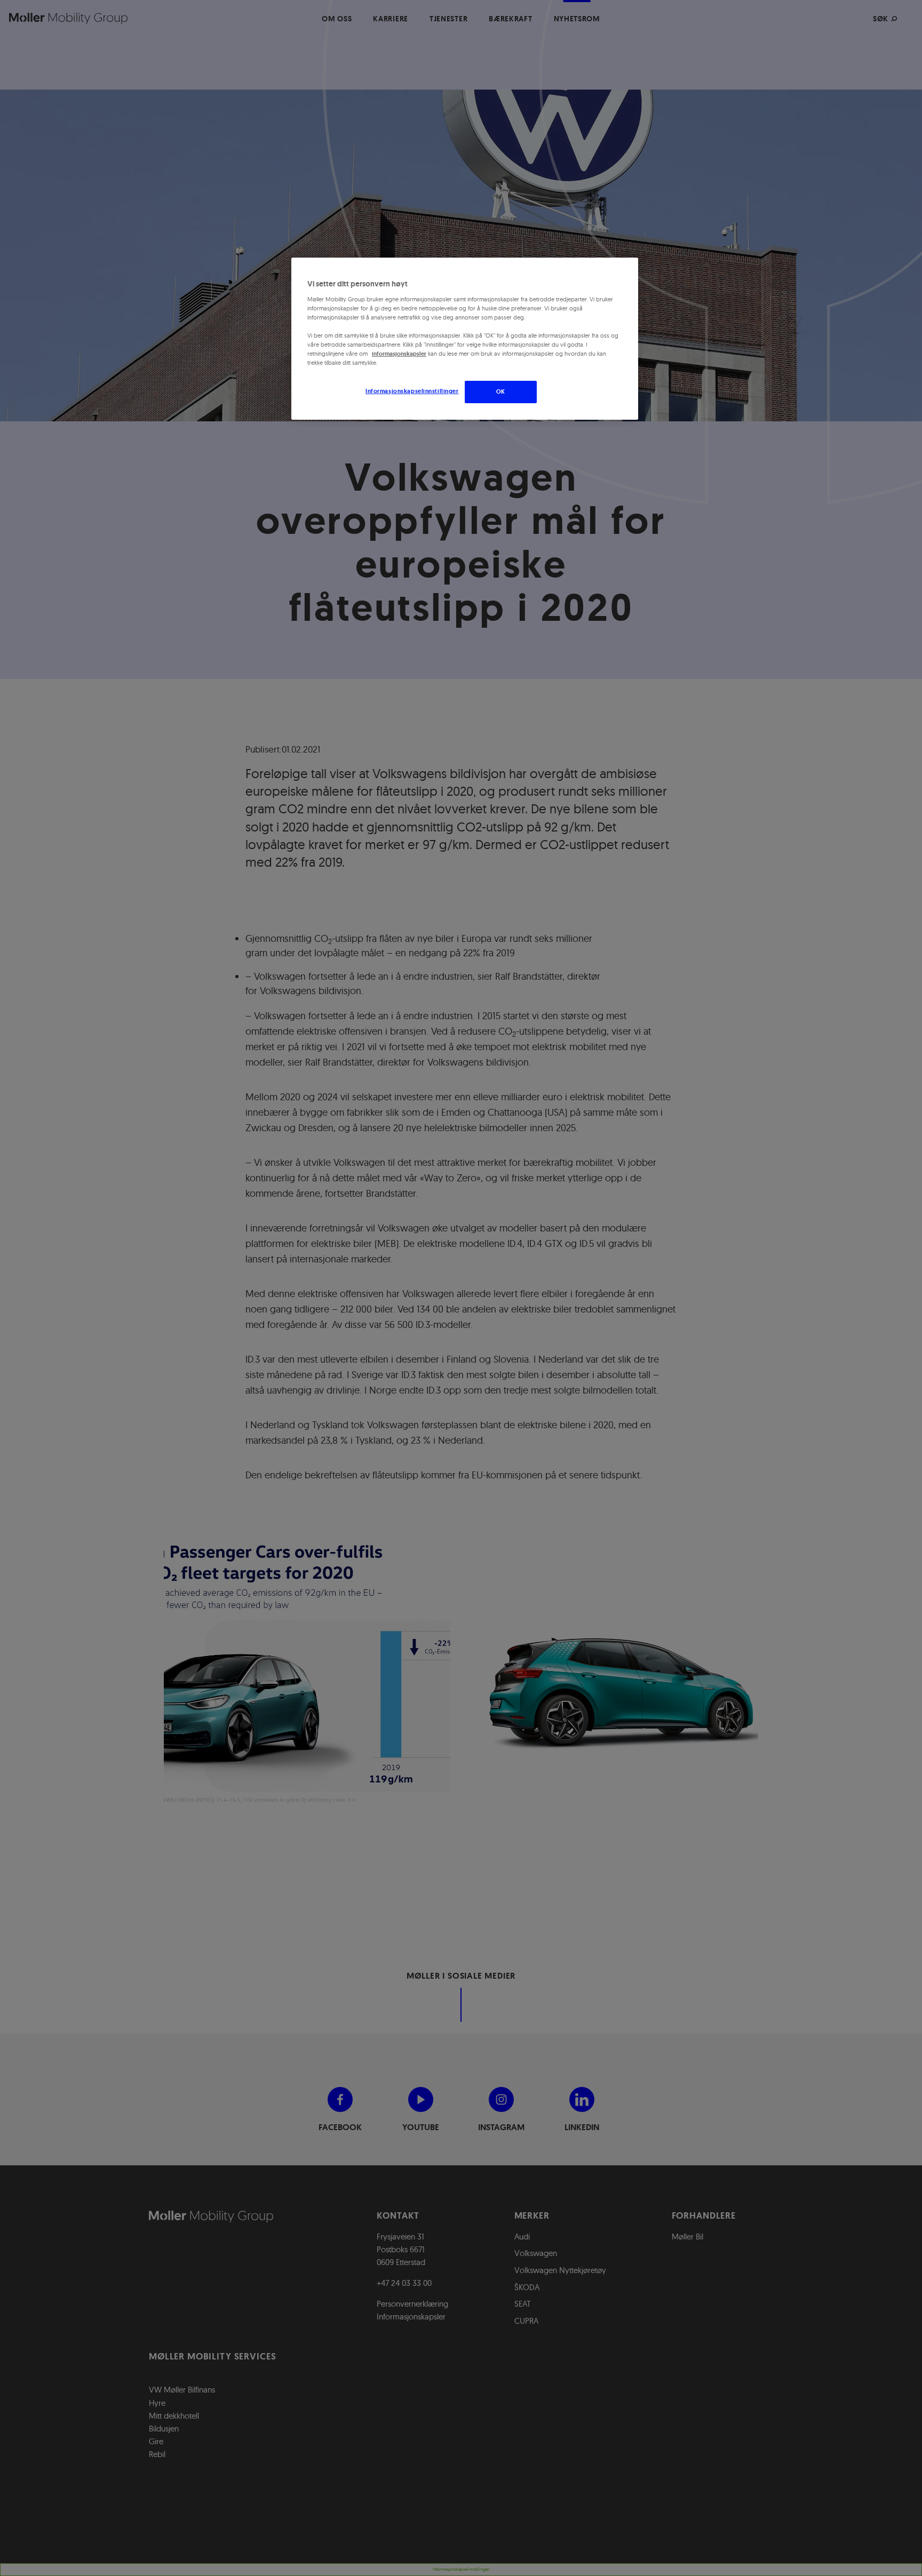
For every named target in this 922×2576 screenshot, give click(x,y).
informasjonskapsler (399, 354)
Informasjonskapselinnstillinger (412, 391)
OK (501, 391)
